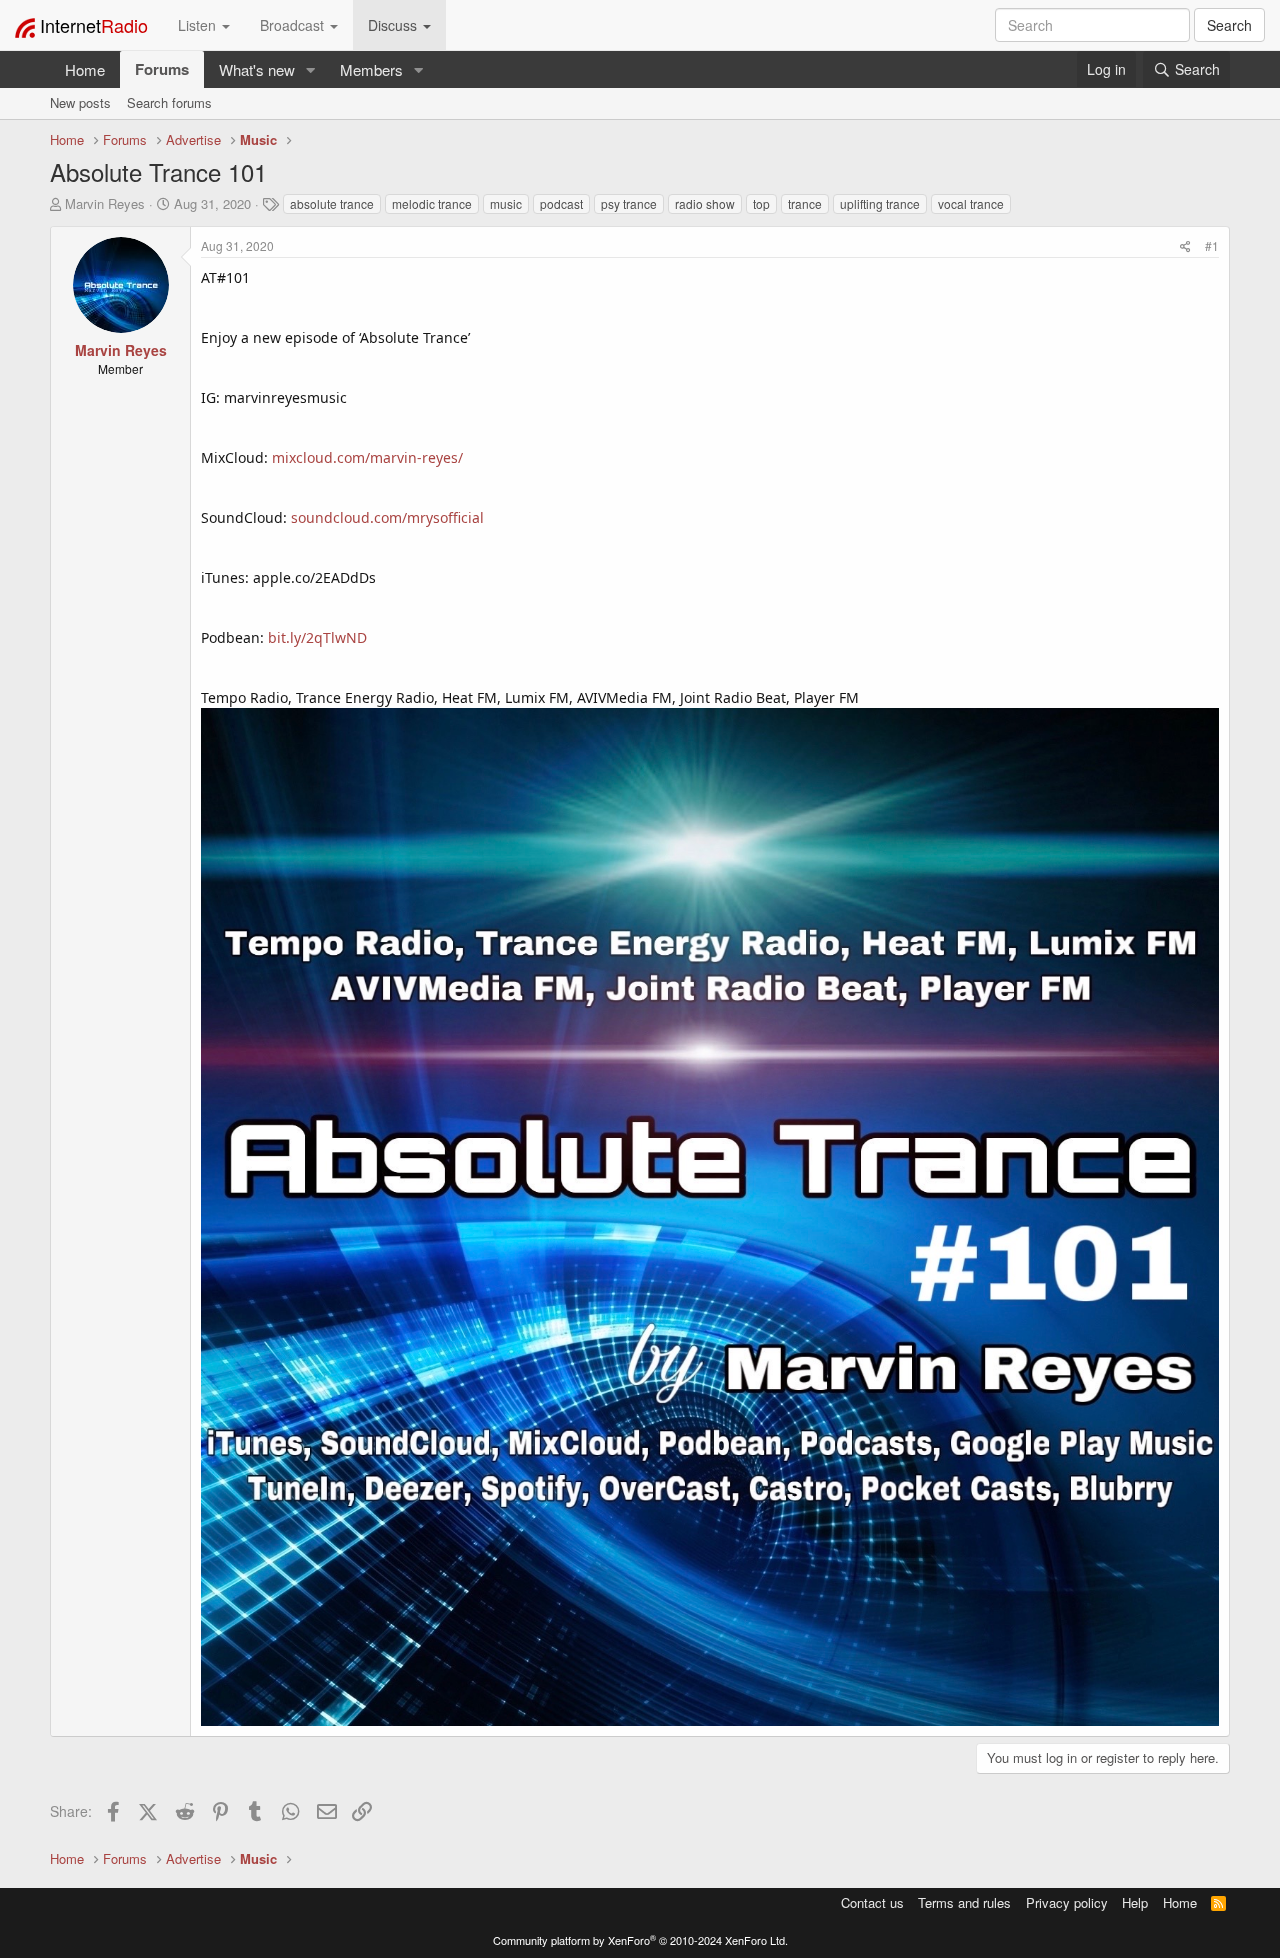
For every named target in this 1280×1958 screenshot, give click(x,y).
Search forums (169, 102)
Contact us (872, 1902)
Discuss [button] (394, 25)
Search (1229, 25)
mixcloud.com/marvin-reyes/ (367, 457)
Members (371, 69)
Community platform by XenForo (640, 1940)
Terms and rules (964, 1902)
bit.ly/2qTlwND (317, 637)
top (761, 203)
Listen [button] (199, 25)
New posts (80, 102)
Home (85, 69)
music (506, 203)
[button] (311, 69)
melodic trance (432, 203)
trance (805, 203)
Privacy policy (1067, 1902)
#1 (1212, 245)
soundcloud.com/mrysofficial (387, 517)
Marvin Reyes (105, 203)
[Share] (1185, 245)
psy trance (629, 203)
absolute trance (332, 203)
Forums (162, 69)
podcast (561, 203)
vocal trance (971, 203)
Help (1135, 1902)
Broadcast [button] (294, 25)
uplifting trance (880, 203)
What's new (257, 69)
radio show (705, 203)
